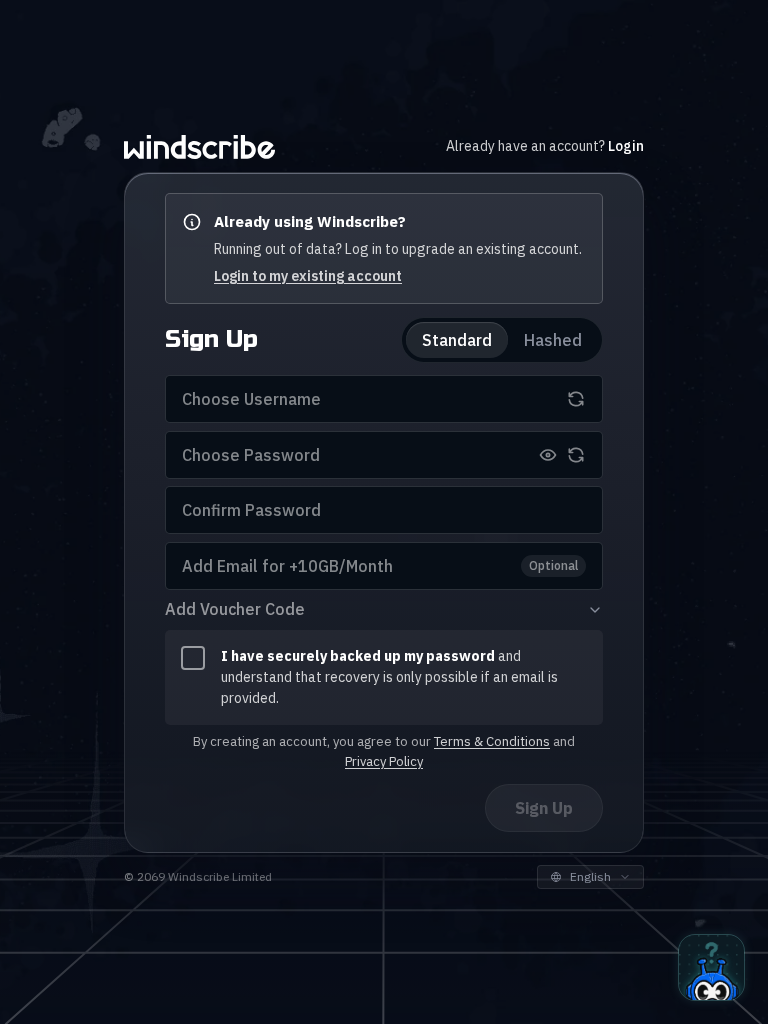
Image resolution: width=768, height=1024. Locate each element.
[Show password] (548, 455)
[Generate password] (576, 455)
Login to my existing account (308, 276)
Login (626, 146)
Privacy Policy (384, 761)
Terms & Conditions (492, 741)
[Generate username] (576, 399)
